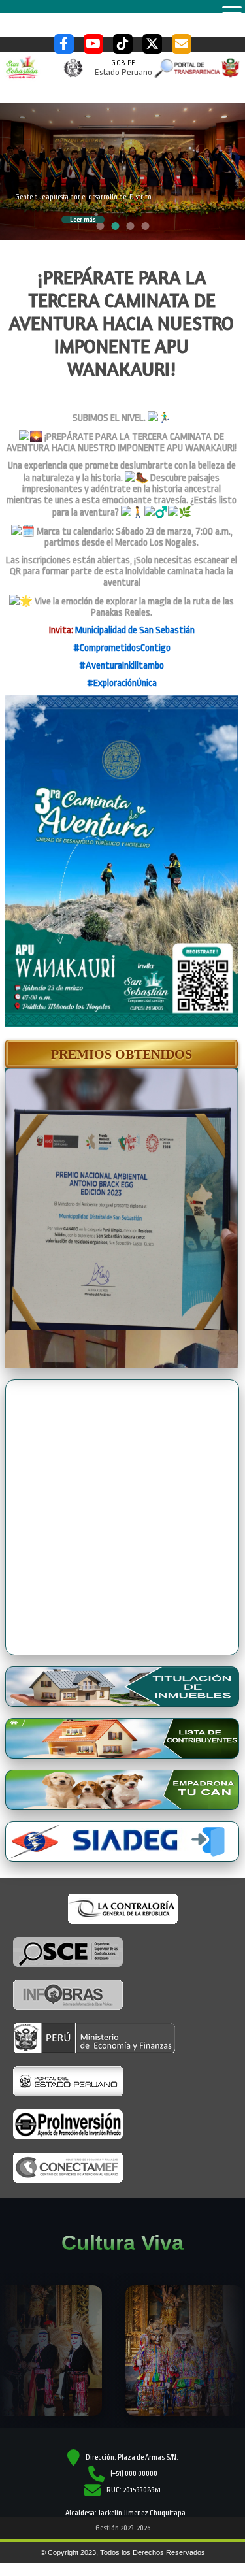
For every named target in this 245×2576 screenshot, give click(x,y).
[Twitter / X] (152, 44)
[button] (122, 1054)
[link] (135, 630)
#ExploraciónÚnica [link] (122, 683)
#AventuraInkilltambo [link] (122, 666)
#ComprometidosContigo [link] (122, 648)
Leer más (83, 220)
